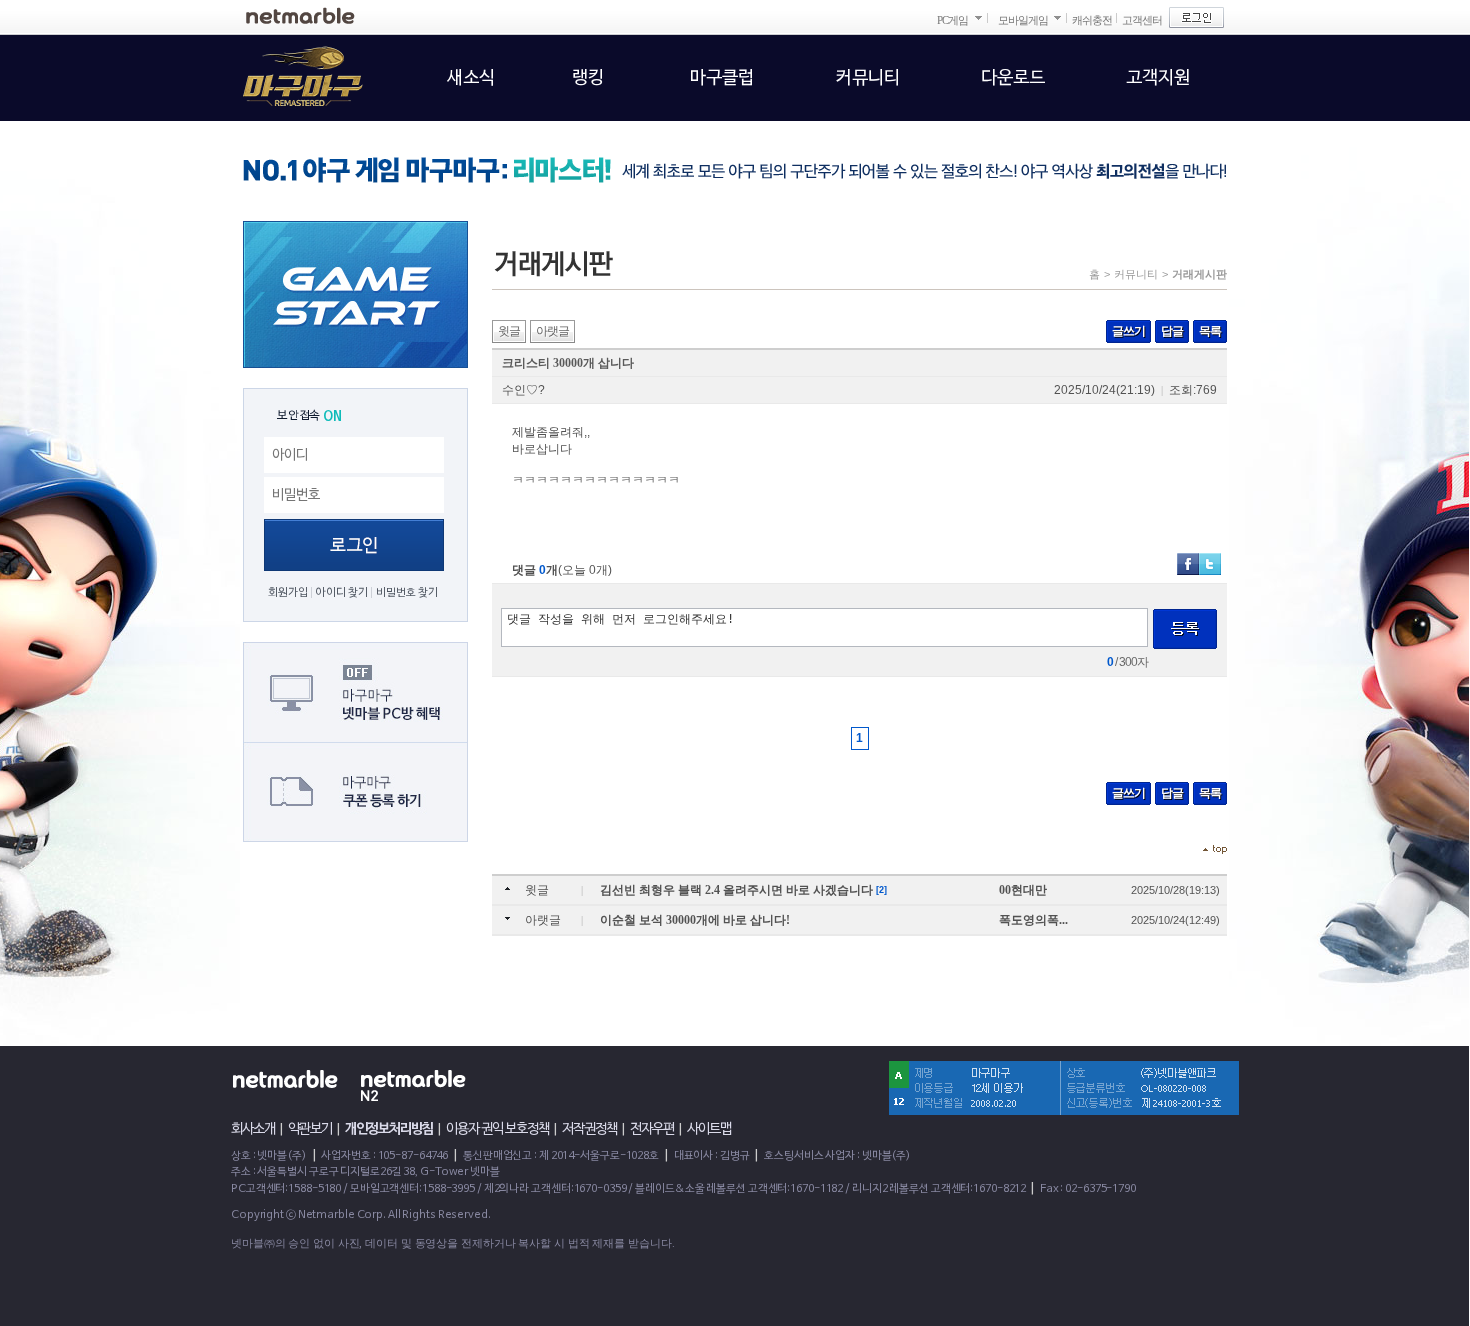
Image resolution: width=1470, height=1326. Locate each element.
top (1215, 849)
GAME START (355, 294)
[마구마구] (291, 65)
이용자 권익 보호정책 (497, 1129)
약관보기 (310, 1129)
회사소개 (253, 1129)
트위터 (1210, 564)
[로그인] (1196, 17)
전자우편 (652, 1129)
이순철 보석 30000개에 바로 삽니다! (695, 920)
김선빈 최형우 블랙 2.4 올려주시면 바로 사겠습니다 (738, 890)
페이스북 (1188, 564)
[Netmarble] (300, 15)
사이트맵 (709, 1129)
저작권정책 (589, 1129)
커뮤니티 (1136, 274)
